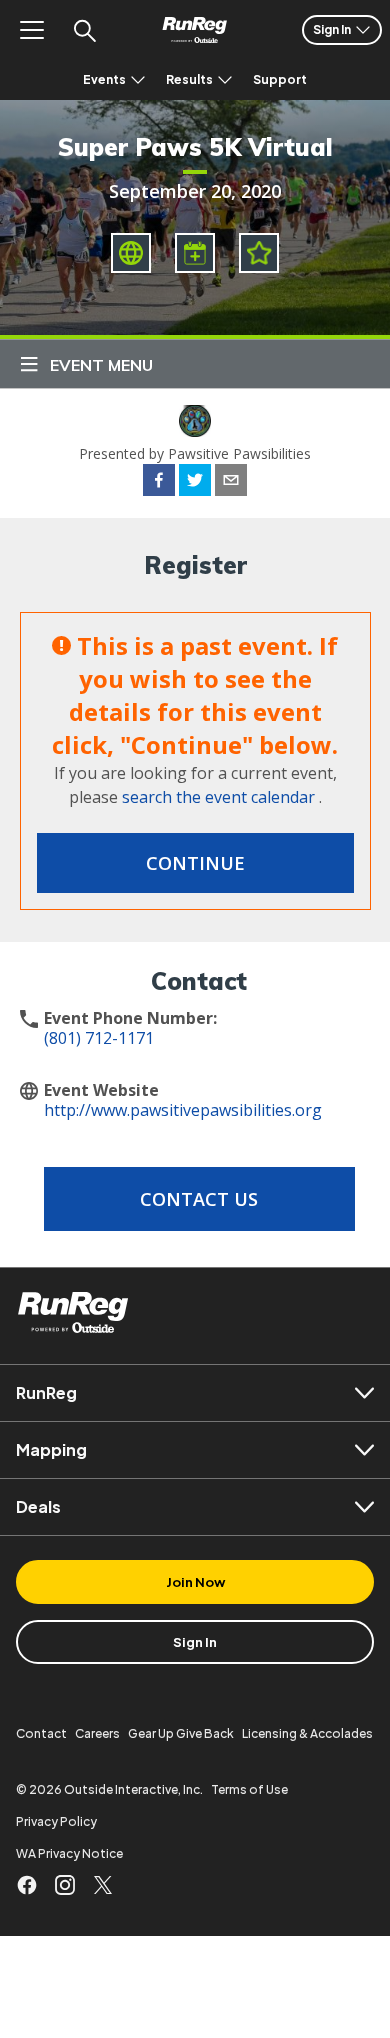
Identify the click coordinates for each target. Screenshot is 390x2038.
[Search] (84, 30)
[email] (231, 483)
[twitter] (195, 483)
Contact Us (199, 1199)
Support (280, 79)
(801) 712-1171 (99, 1038)
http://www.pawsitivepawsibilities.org (183, 1110)
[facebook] (159, 483)
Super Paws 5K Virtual (195, 147)
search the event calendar (218, 797)
